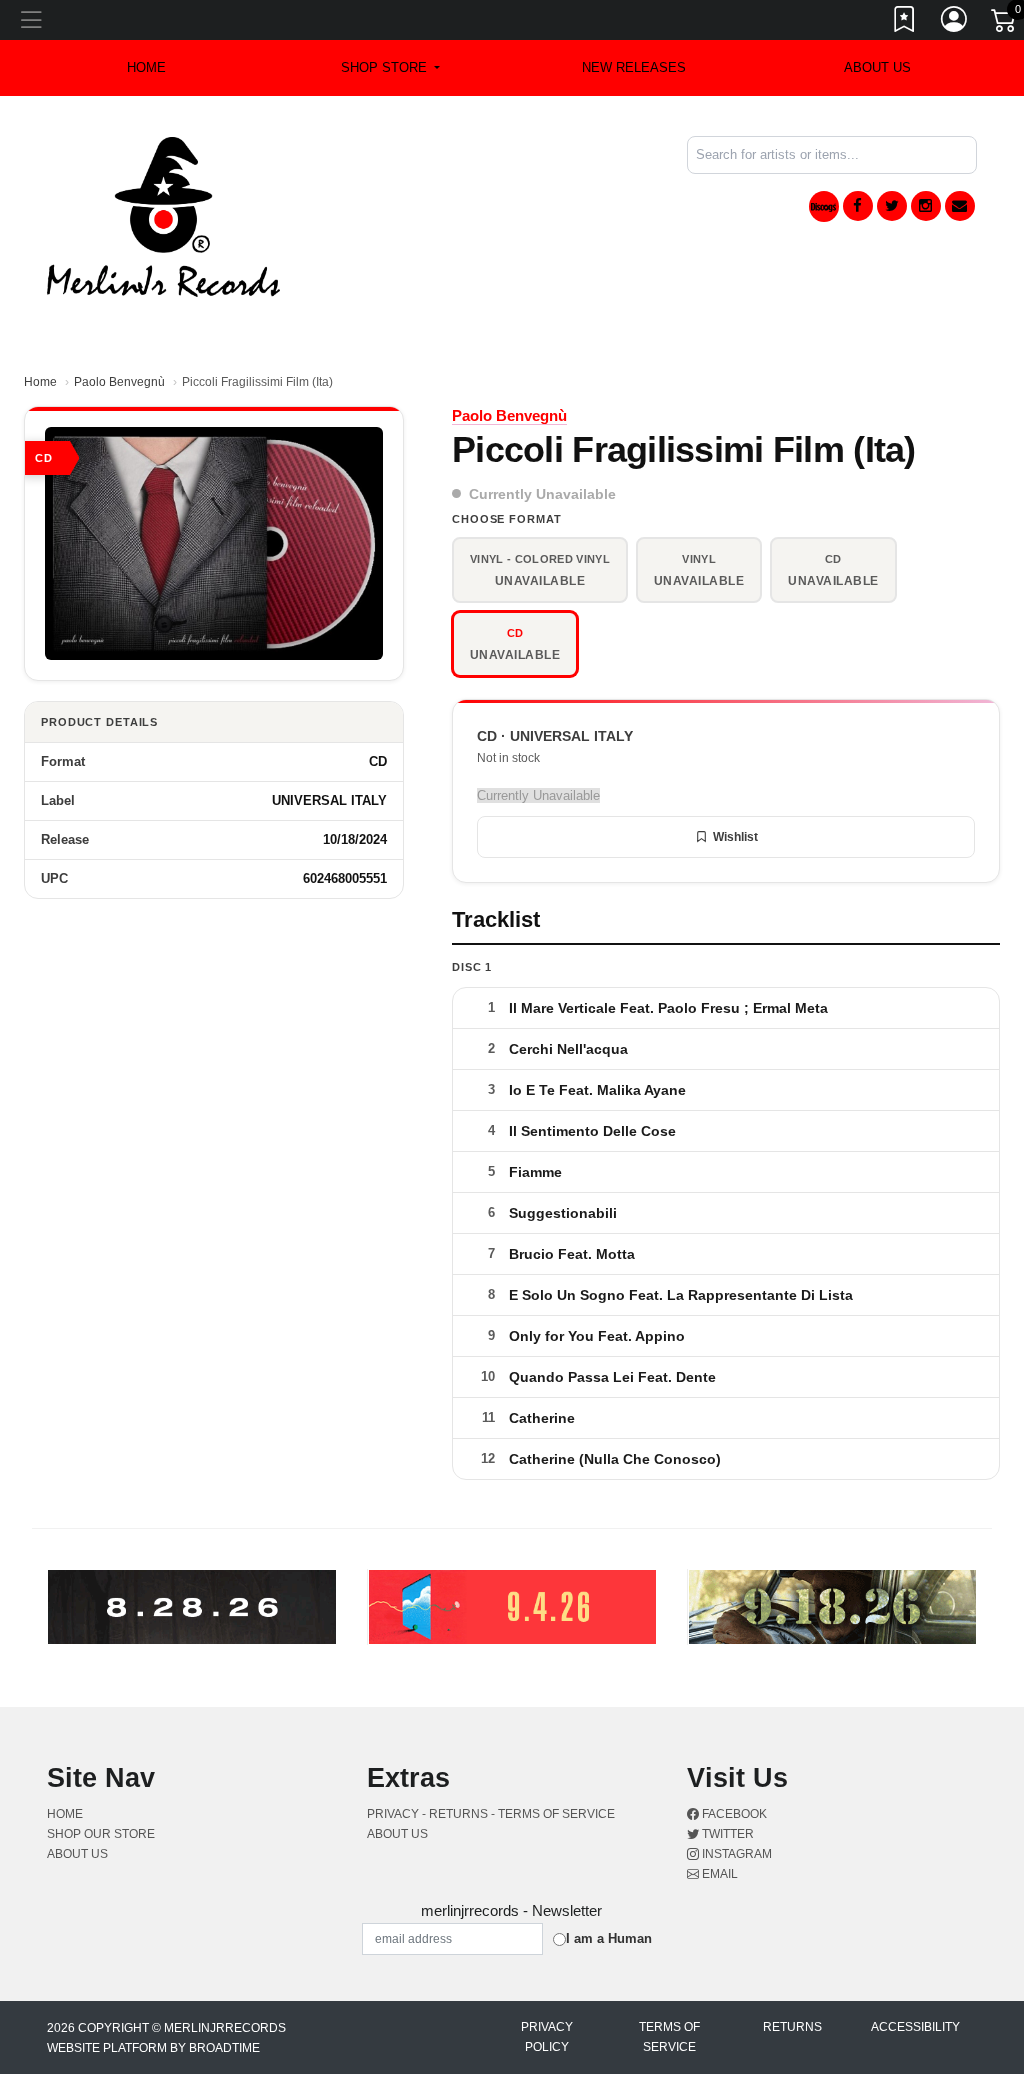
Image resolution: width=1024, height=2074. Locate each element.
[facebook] (858, 206)
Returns (792, 2027)
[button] (390, 68)
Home (40, 382)
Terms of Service (669, 2037)
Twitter (726, 1834)
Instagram (735, 1854)
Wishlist (735, 837)
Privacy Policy (547, 2037)
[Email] (960, 206)
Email (718, 1874)
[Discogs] (824, 206)
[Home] (163, 215)
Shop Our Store (101, 1834)
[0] (1005, 24)
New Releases (634, 67)
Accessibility (915, 2027)
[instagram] (926, 206)
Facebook (733, 1814)
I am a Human (609, 1938)
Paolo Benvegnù (119, 382)
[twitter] (892, 206)
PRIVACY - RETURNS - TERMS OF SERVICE (491, 1814)
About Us (877, 67)
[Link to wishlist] (905, 23)
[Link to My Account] (955, 23)
